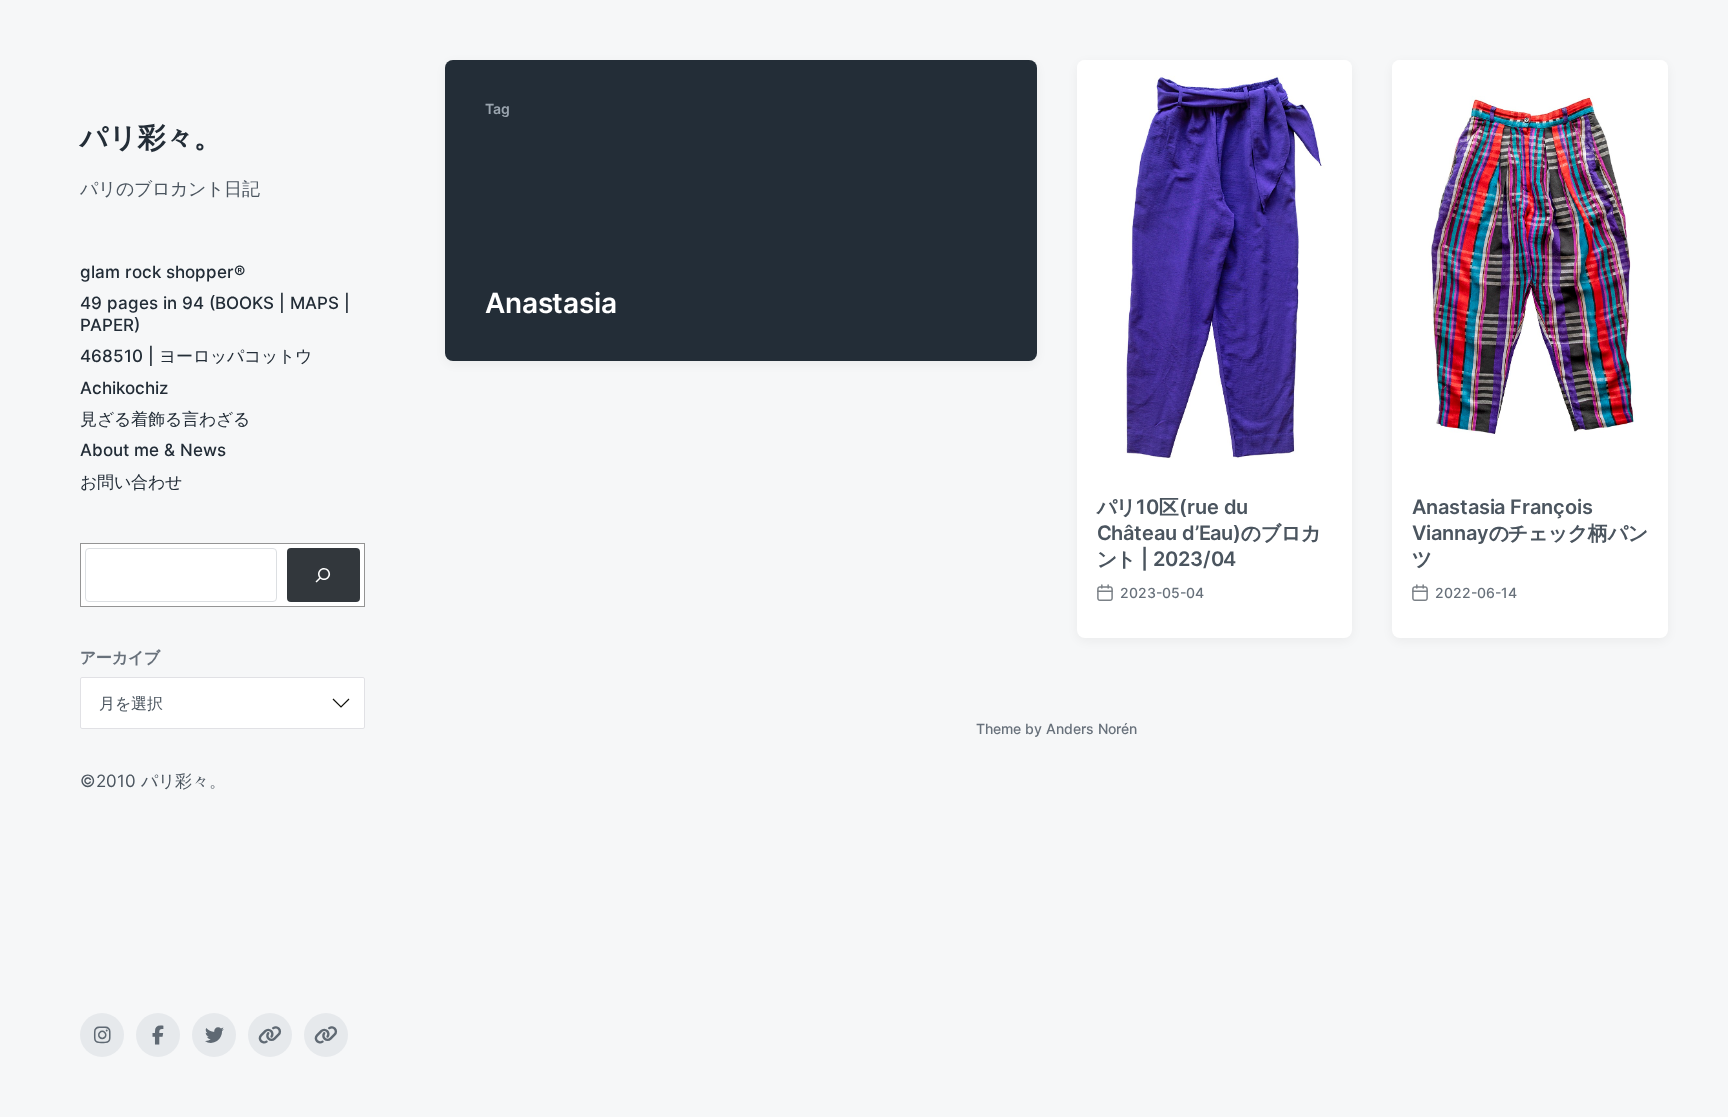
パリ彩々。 (151, 137)
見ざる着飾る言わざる (165, 419)
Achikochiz (124, 388)
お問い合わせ (131, 482)
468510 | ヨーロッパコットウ (196, 356)
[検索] (323, 575)
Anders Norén (1091, 728)
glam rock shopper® (162, 272)
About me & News (153, 450)
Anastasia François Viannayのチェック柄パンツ (1530, 533)
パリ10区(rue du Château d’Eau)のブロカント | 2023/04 (1209, 533)
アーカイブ (120, 657)
